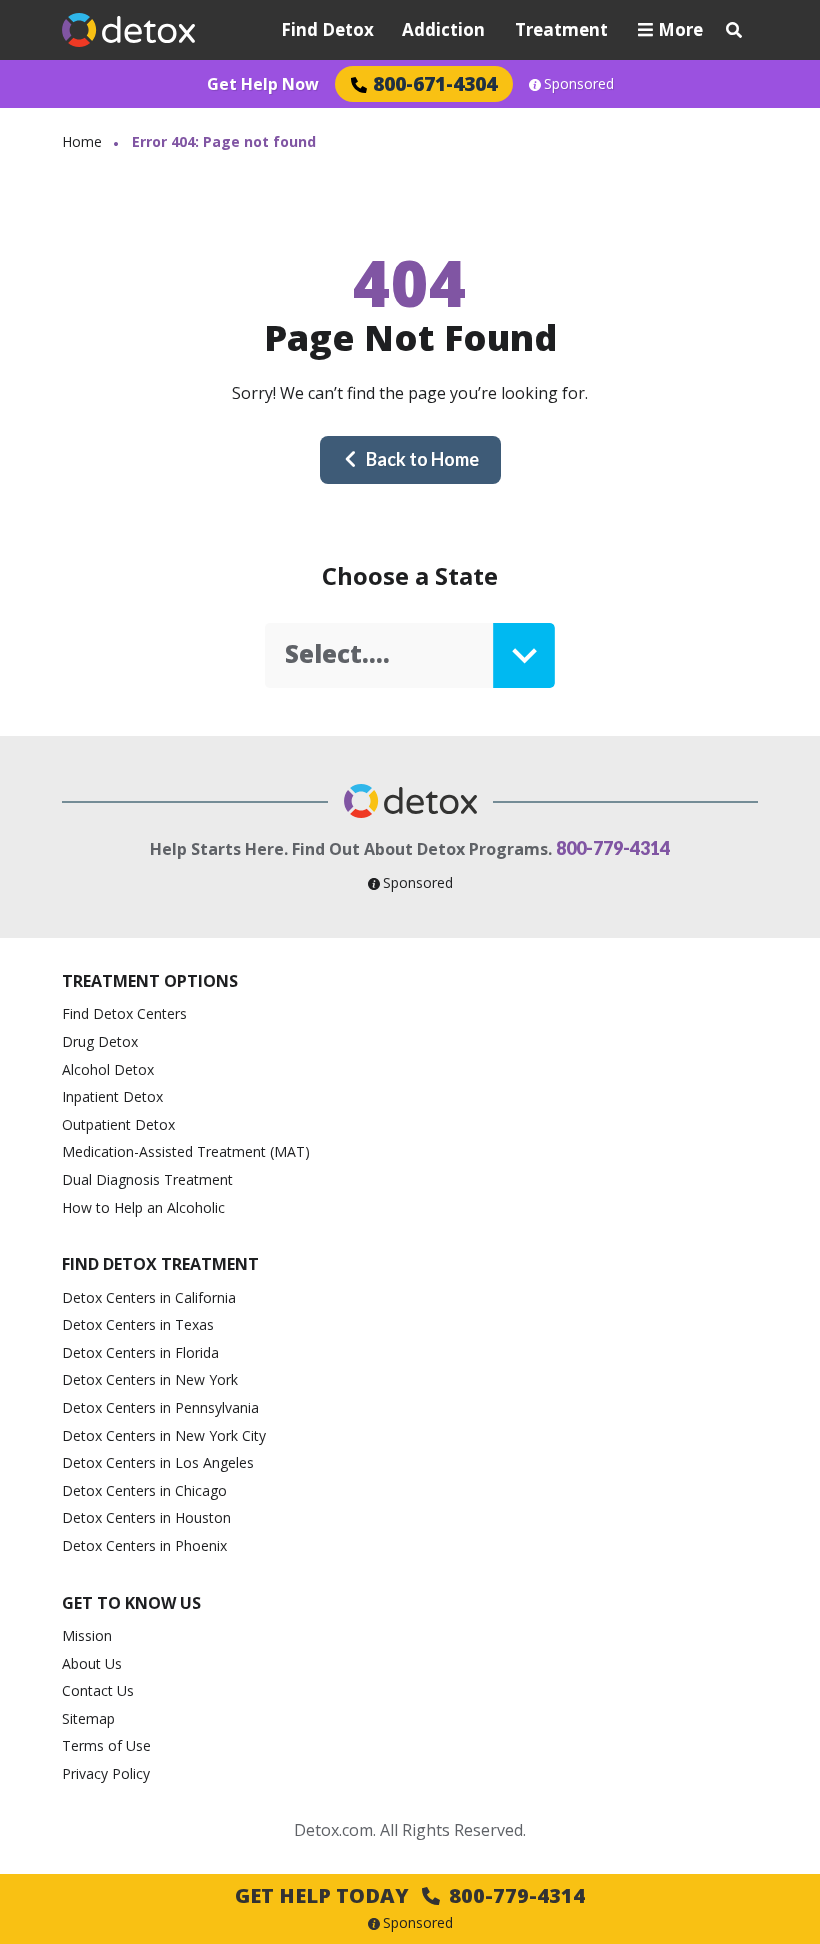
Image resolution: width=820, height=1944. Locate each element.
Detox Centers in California (149, 1297)
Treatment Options (150, 981)
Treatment (561, 29)
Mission (87, 1635)
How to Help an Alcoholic (143, 1207)
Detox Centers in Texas (138, 1324)
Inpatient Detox (112, 1096)
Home (82, 141)
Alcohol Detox (108, 1069)
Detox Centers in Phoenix (144, 1545)
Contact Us (98, 1690)
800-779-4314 (613, 848)
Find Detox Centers (124, 1013)
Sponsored (579, 84)
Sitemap (88, 1718)
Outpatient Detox (118, 1124)
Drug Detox (100, 1041)
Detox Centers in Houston (146, 1517)
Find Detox (327, 29)
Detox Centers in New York (150, 1379)
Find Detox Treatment (160, 1264)
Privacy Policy (106, 1773)
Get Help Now (263, 84)
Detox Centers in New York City (164, 1435)
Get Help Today (410, 1895)
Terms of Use (106, 1745)
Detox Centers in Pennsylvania (160, 1407)
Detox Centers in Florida (140, 1352)
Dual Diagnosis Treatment (147, 1179)
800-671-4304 (435, 83)
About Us (92, 1663)
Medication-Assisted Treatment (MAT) (186, 1151)
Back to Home (422, 459)
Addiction (443, 29)
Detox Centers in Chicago (144, 1490)
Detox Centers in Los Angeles (158, 1462)
